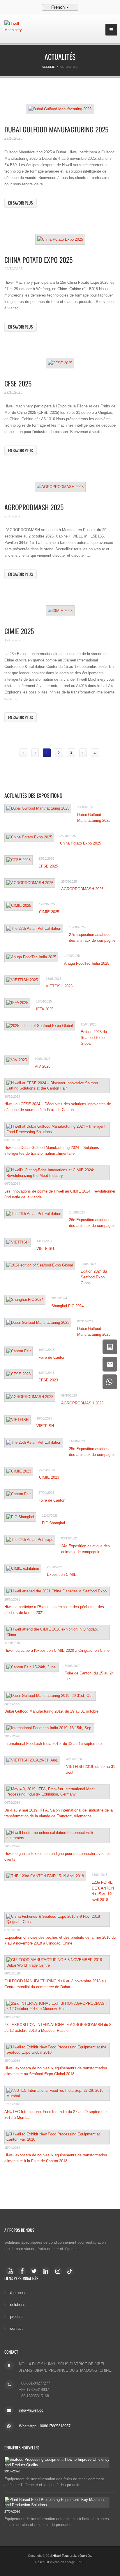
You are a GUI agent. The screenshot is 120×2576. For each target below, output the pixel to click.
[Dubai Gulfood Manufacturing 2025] (60, 109)
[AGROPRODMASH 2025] (60, 487)
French (59, 7)
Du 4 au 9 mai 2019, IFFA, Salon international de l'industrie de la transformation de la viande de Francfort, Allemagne (59, 1813)
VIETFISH (45, 1249)
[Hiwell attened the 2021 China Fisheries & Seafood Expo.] (57, 1591)
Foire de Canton (52, 1357)
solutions (18, 2305)
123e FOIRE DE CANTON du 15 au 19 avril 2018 (103, 1891)
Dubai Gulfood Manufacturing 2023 (94, 1332)
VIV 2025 (43, 1066)
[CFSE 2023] (18, 1374)
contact (16, 2328)
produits (17, 2317)
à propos (17, 2293)
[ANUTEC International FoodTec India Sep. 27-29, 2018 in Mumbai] (57, 2093)
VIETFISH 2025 (59, 986)
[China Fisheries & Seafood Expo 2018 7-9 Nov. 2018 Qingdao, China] (57, 1919)
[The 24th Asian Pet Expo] (30, 1540)
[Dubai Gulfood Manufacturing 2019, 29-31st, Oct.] (50, 1696)
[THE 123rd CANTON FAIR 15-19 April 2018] (45, 1876)
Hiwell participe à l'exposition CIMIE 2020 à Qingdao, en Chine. (58, 1650)
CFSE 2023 (48, 1380)
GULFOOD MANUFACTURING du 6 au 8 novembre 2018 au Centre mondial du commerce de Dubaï (55, 1984)
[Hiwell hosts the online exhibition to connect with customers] (57, 1836)
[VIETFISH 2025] (22, 980)
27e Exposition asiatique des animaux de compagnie (92, 937)
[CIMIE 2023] (19, 1471)
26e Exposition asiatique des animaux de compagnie (92, 1223)
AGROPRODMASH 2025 (34, 507)
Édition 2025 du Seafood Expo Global (94, 1038)
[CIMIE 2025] (60, 611)
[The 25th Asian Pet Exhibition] (34, 1443)
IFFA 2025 (45, 1009)
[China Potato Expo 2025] (60, 239)
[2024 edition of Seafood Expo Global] (40, 1265)
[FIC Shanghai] (20, 1517)
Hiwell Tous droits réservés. (72, 2556)
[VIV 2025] (17, 1060)
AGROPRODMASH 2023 (82, 1403)
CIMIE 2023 (49, 1477)
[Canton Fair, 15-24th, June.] (32, 1667)
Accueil (48, 67)
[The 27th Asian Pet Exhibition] (34, 929)
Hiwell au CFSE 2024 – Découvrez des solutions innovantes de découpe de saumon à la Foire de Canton (58, 1107)
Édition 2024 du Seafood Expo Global (94, 1277)
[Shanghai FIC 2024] (25, 1300)
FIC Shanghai (53, 1523)
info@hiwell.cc (31, 2410)
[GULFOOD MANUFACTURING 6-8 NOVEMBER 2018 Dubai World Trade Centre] (57, 1963)
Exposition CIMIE (62, 1574)
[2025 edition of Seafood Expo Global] (40, 1026)
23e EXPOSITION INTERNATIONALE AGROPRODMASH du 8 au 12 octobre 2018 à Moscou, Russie (58, 2028)
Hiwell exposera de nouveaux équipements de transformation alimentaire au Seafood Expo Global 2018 (56, 2071)
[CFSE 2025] (60, 363)
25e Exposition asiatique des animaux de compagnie (92, 1452)
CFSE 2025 (18, 383)
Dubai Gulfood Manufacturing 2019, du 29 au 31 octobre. (52, 1711)
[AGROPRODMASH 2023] (30, 1397)
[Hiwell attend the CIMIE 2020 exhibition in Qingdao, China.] (57, 1632)
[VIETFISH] (17, 1242)
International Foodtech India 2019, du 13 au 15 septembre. (54, 1744)
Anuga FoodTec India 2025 (87, 963)
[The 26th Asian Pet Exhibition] (34, 1214)
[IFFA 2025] (17, 1003)
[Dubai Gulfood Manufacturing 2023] (38, 1323)
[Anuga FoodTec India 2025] (31, 957)
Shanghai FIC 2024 (67, 1306)
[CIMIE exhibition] (23, 1569)
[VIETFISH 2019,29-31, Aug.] (32, 1760)
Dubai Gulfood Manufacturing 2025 (56, 129)
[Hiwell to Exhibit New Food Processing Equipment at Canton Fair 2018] (57, 2137)
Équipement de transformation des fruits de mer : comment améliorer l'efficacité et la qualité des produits (54, 2482)
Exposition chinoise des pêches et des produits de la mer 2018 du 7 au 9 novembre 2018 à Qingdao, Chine (60, 1940)
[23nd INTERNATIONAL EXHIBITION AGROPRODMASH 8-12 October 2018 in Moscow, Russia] (57, 2006)
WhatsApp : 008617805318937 (45, 2426)
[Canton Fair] (18, 1351)
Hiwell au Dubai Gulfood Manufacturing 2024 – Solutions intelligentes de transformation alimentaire (52, 1150)
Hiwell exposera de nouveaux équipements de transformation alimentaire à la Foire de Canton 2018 (56, 2158)
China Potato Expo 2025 (38, 260)
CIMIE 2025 (19, 631)
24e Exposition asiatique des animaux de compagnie (85, 1549)
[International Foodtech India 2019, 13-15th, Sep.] (49, 1728)
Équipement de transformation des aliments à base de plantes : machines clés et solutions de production (58, 2522)
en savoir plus (21, 203)
